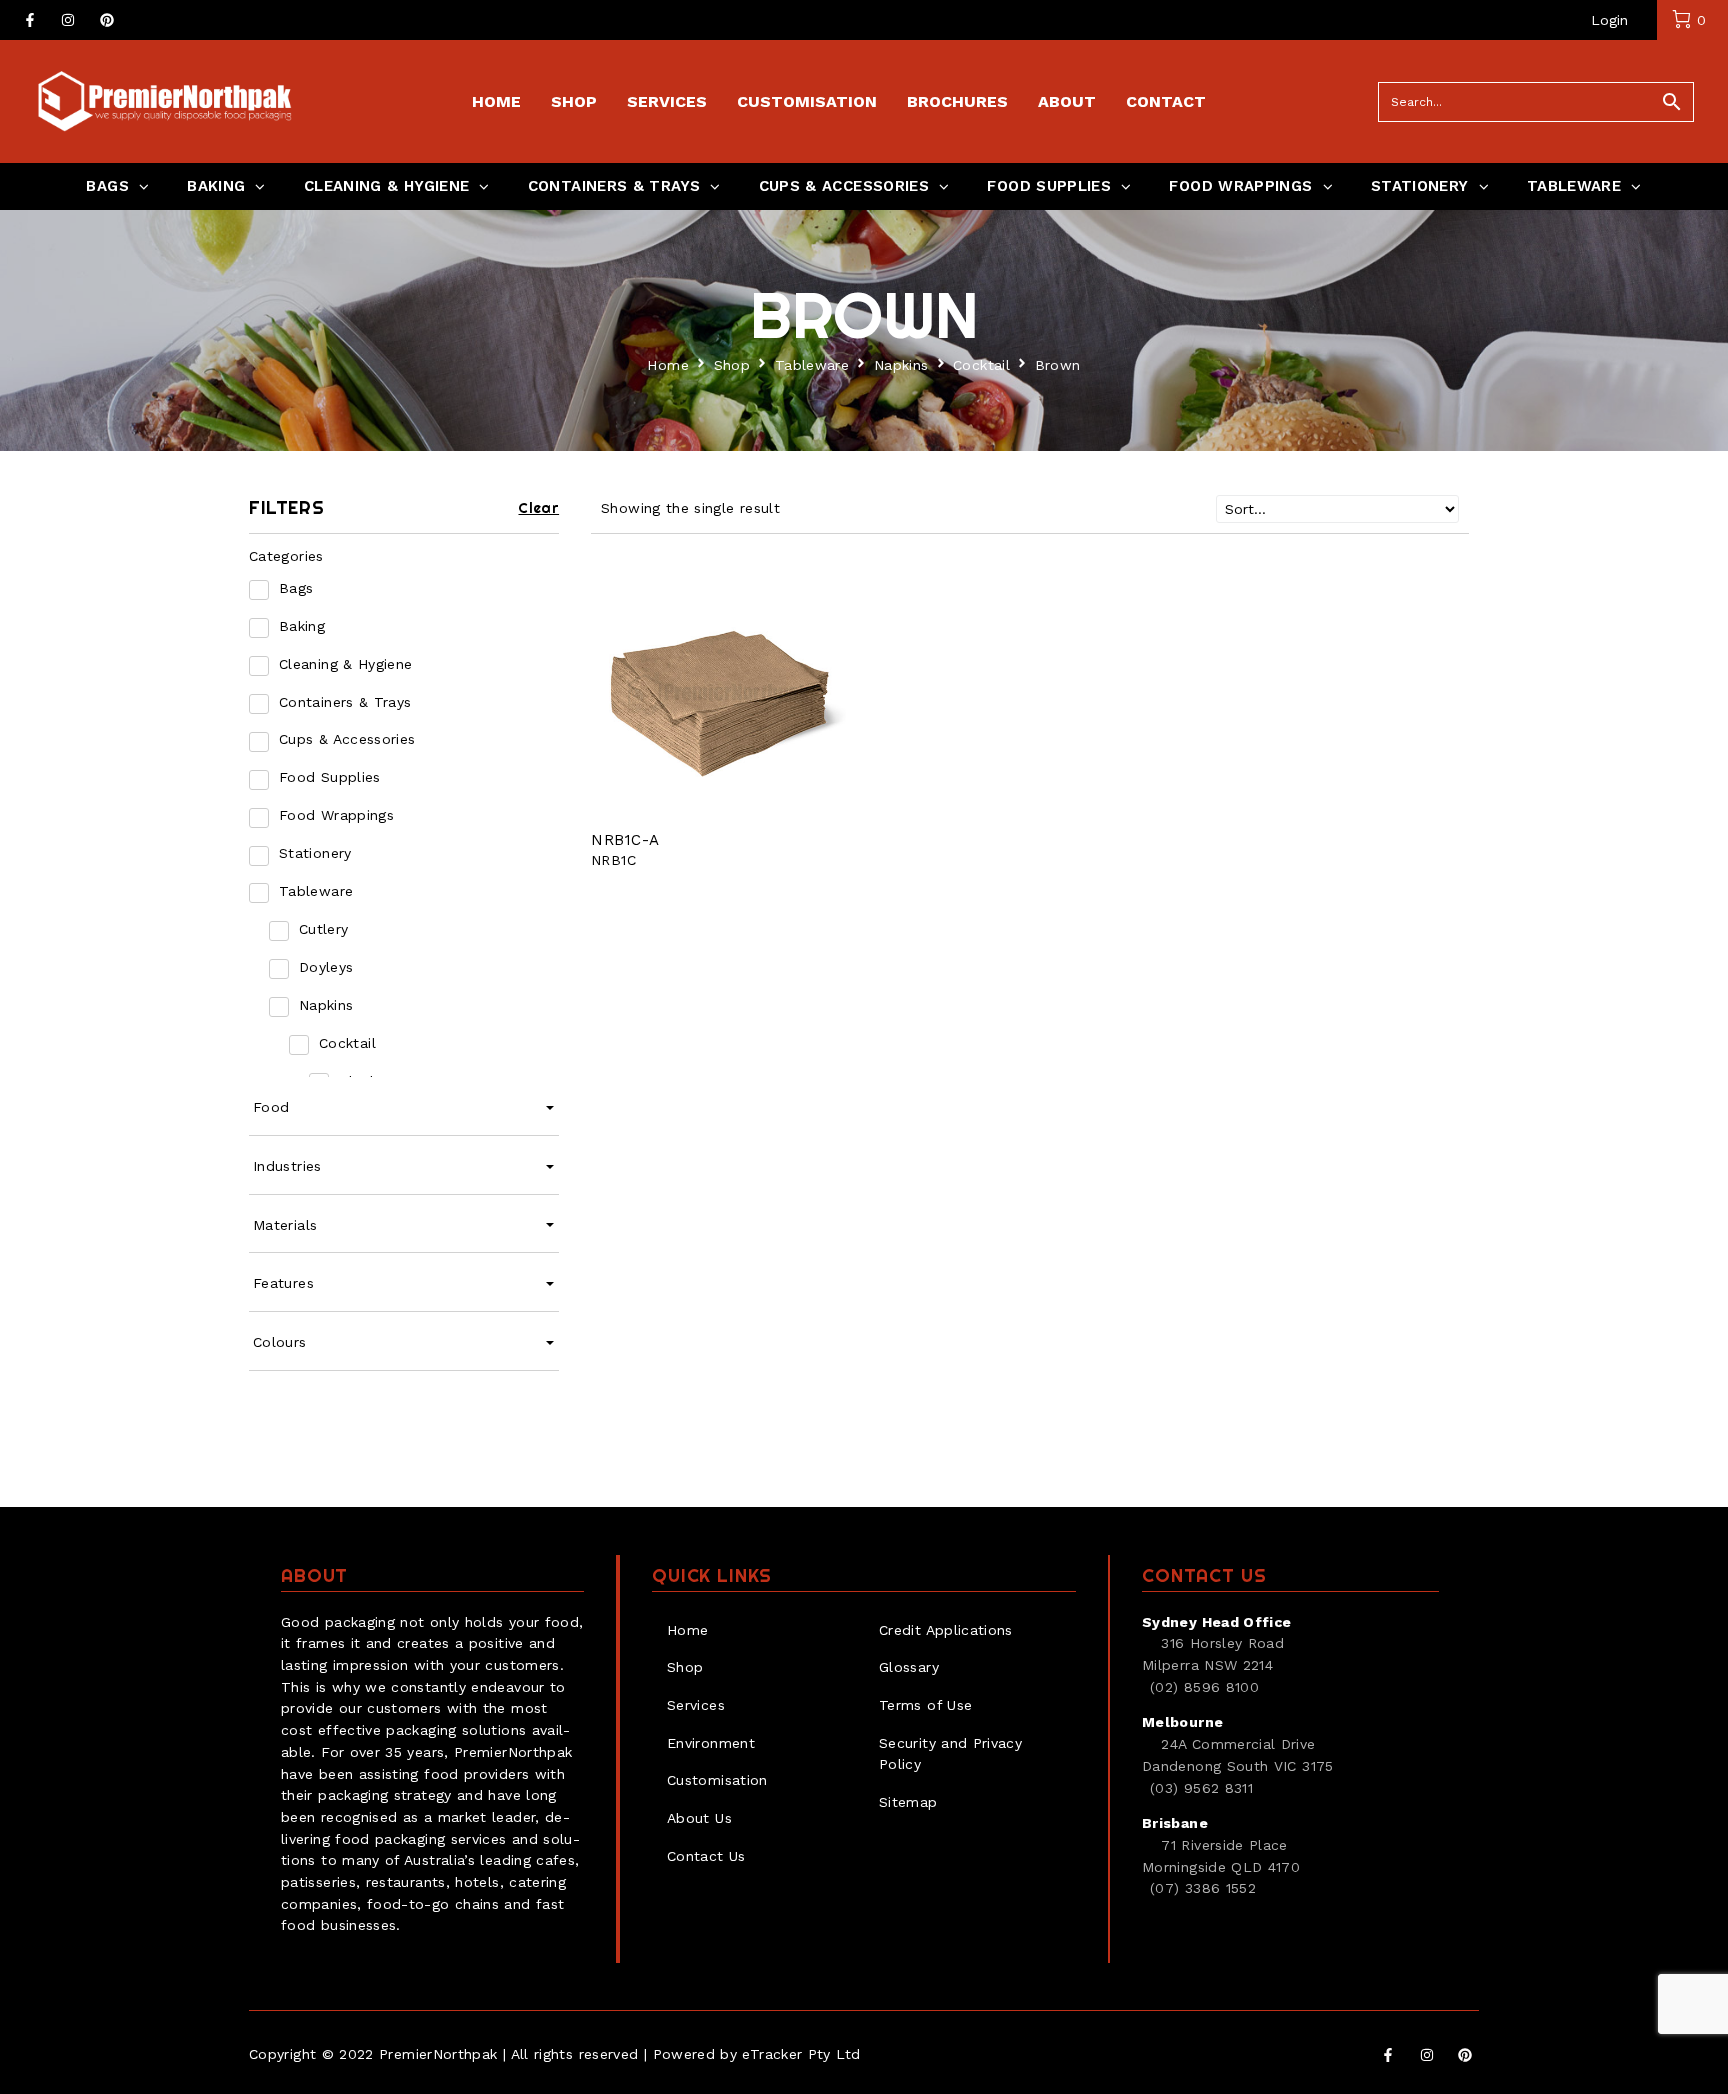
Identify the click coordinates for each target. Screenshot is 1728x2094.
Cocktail (981, 365)
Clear (538, 508)
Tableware (812, 365)
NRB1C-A (625, 840)
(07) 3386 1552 (1203, 1888)
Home (667, 365)
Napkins (901, 365)
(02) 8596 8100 (1204, 1687)
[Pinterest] (107, 20)
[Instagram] (68, 20)
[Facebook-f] (30, 20)
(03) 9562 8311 (1201, 1788)
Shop (732, 365)
